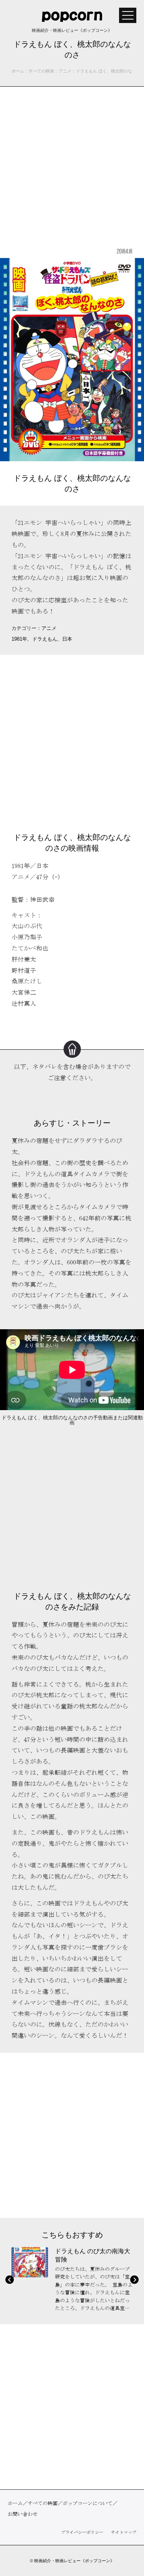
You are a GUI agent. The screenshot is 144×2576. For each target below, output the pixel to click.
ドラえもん (45, 639)
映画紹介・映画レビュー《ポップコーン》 (74, 2561)
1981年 (19, 639)
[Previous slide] (10, 2280)
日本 (67, 639)
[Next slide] (134, 2280)
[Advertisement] (72, 166)
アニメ (49, 628)
